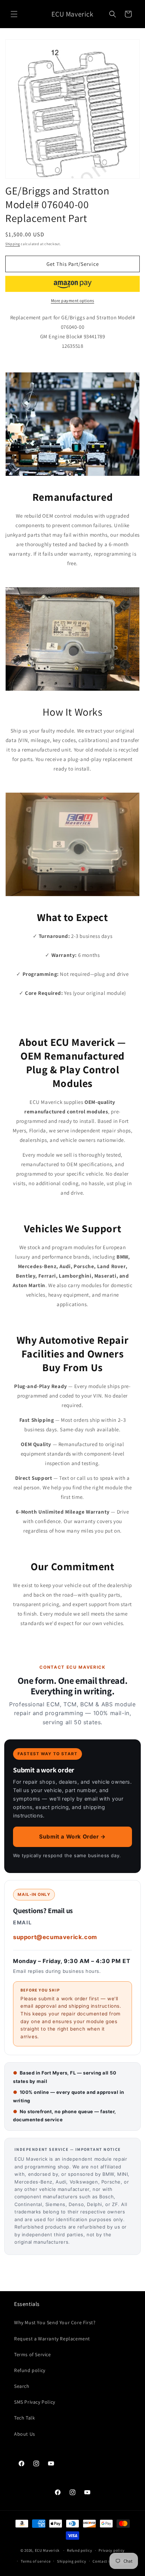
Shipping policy (72, 2561)
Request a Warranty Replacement (52, 2339)
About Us (25, 2434)
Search (22, 2386)
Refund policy (30, 2370)
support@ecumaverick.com (55, 1937)
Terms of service (36, 2561)
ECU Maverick (47, 2550)
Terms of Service (33, 2354)
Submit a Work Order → (72, 1837)
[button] (14, 14)
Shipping (13, 244)
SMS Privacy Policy (35, 2402)
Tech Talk (24, 2418)
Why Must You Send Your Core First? (55, 2322)
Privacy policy (112, 2550)
